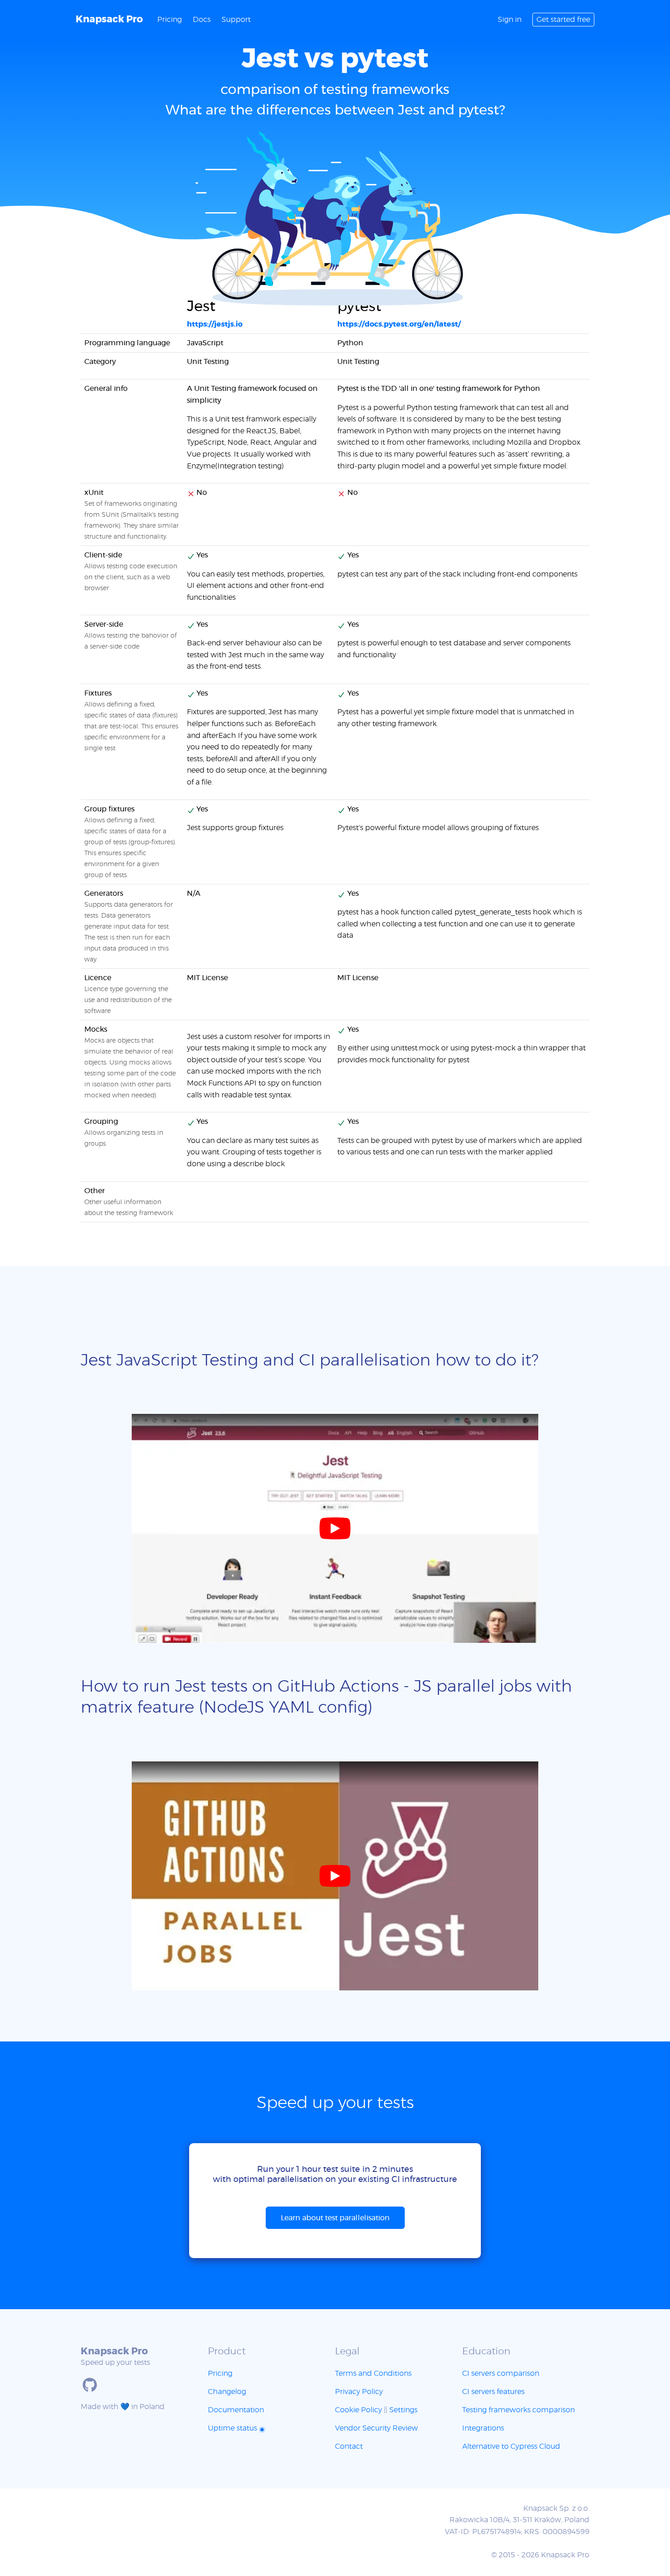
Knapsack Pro (109, 19)
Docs (202, 20)
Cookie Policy (358, 2410)
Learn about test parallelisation (335, 2218)
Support (236, 20)
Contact (349, 2446)
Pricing (170, 20)
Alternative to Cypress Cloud (511, 2446)
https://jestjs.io (215, 324)
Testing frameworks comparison (518, 2410)
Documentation (236, 2410)
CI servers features (493, 2392)
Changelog (227, 2392)
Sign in (510, 20)
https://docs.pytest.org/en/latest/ (399, 324)
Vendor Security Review (376, 2428)
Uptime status (233, 2428)
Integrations (483, 2428)
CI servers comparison (501, 2373)
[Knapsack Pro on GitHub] (90, 2385)
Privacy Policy (359, 2392)
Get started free (563, 20)
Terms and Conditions (373, 2373)
